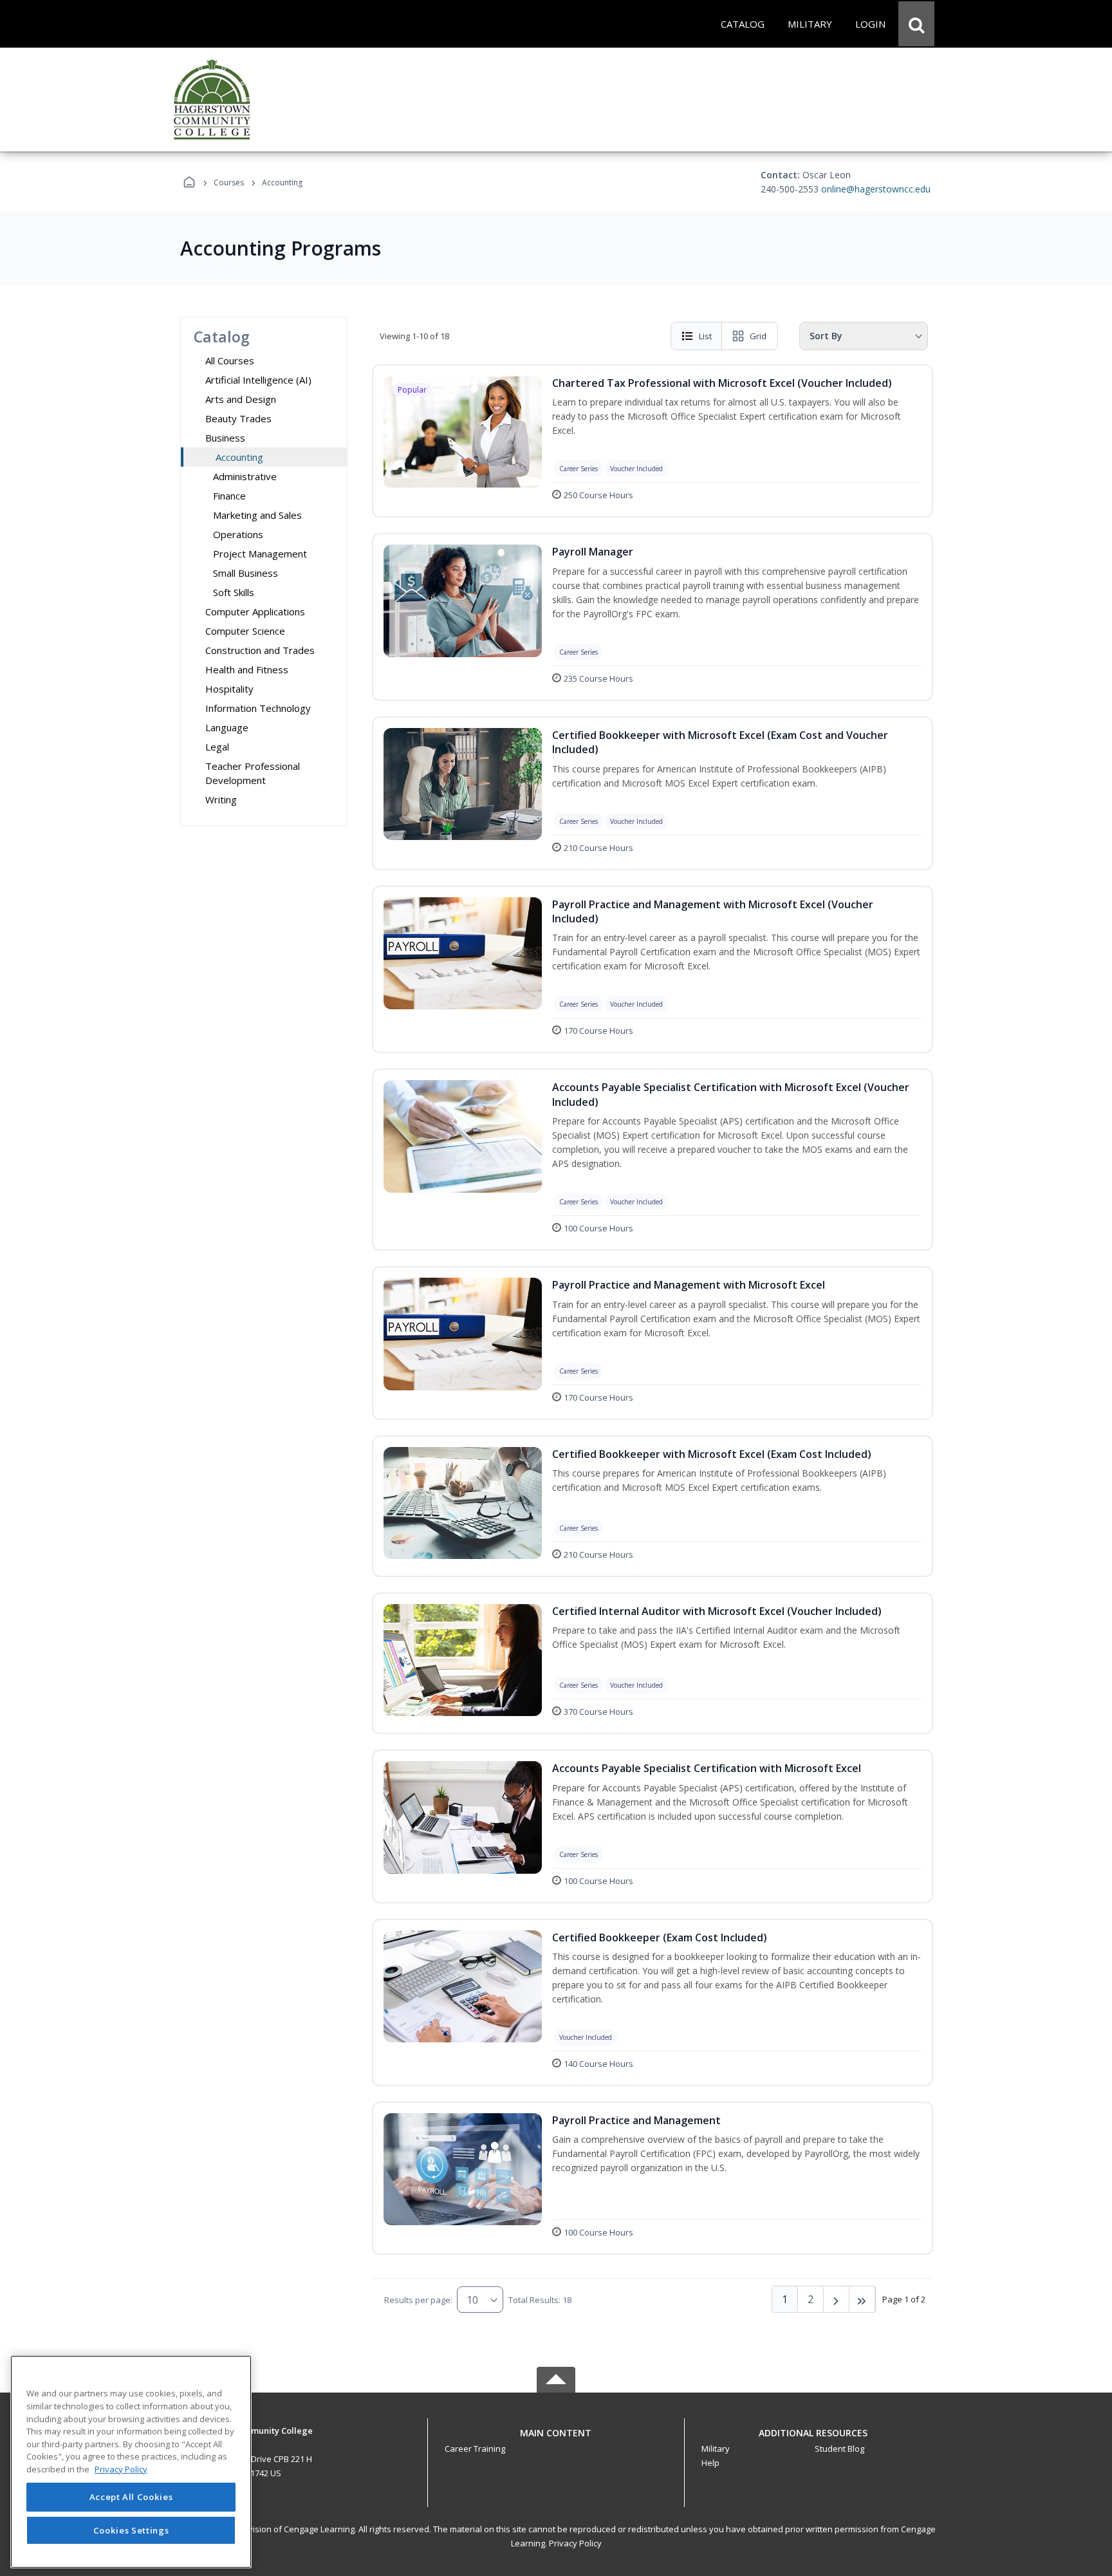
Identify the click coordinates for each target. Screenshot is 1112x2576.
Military (716, 2449)
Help (710, 2463)
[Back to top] (556, 2440)
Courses (229, 182)
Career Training (475, 2449)
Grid (758, 336)
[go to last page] (862, 2299)
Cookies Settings (131, 2530)
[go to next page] (837, 2299)
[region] (131, 2462)
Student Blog (839, 2449)
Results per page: (418, 2300)
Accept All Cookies (131, 2497)
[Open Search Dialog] (916, 24)
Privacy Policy (575, 2543)
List (705, 336)
